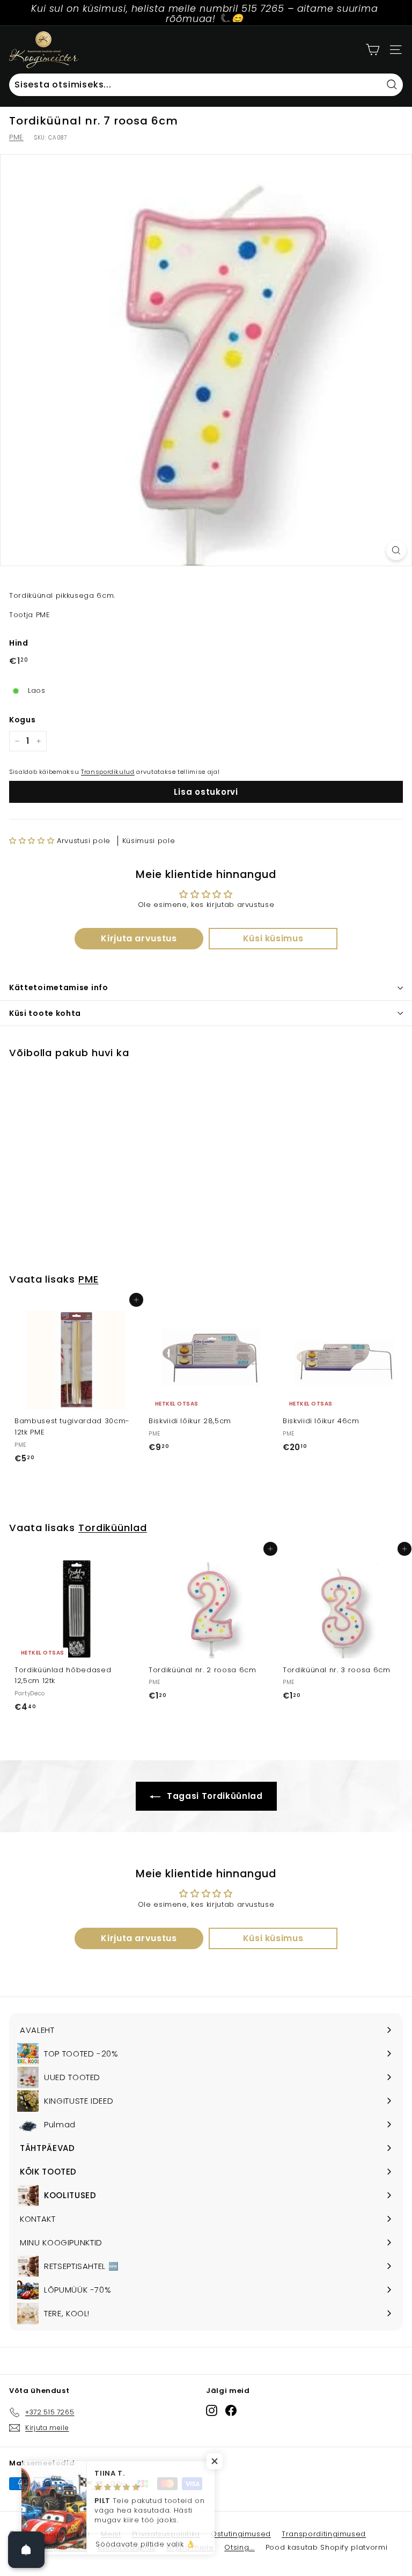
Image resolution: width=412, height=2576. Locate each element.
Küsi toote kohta (45, 1013)
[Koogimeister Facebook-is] (231, 2410)
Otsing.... (240, 2547)
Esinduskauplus (127, 2547)
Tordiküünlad (113, 1528)
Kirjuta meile (190, 2547)
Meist (111, 2534)
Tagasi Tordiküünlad (214, 1796)
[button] (32, 841)
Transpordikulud (108, 772)
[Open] (26, 2550)
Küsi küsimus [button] (273, 938)
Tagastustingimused (48, 2547)
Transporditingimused (324, 2534)
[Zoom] (396, 550)
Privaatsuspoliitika (166, 2534)
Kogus (22, 720)
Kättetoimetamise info (59, 987)
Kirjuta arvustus (139, 938)
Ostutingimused (241, 2534)
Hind (19, 643)
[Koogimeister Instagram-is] (212, 2410)
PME (16, 137)
